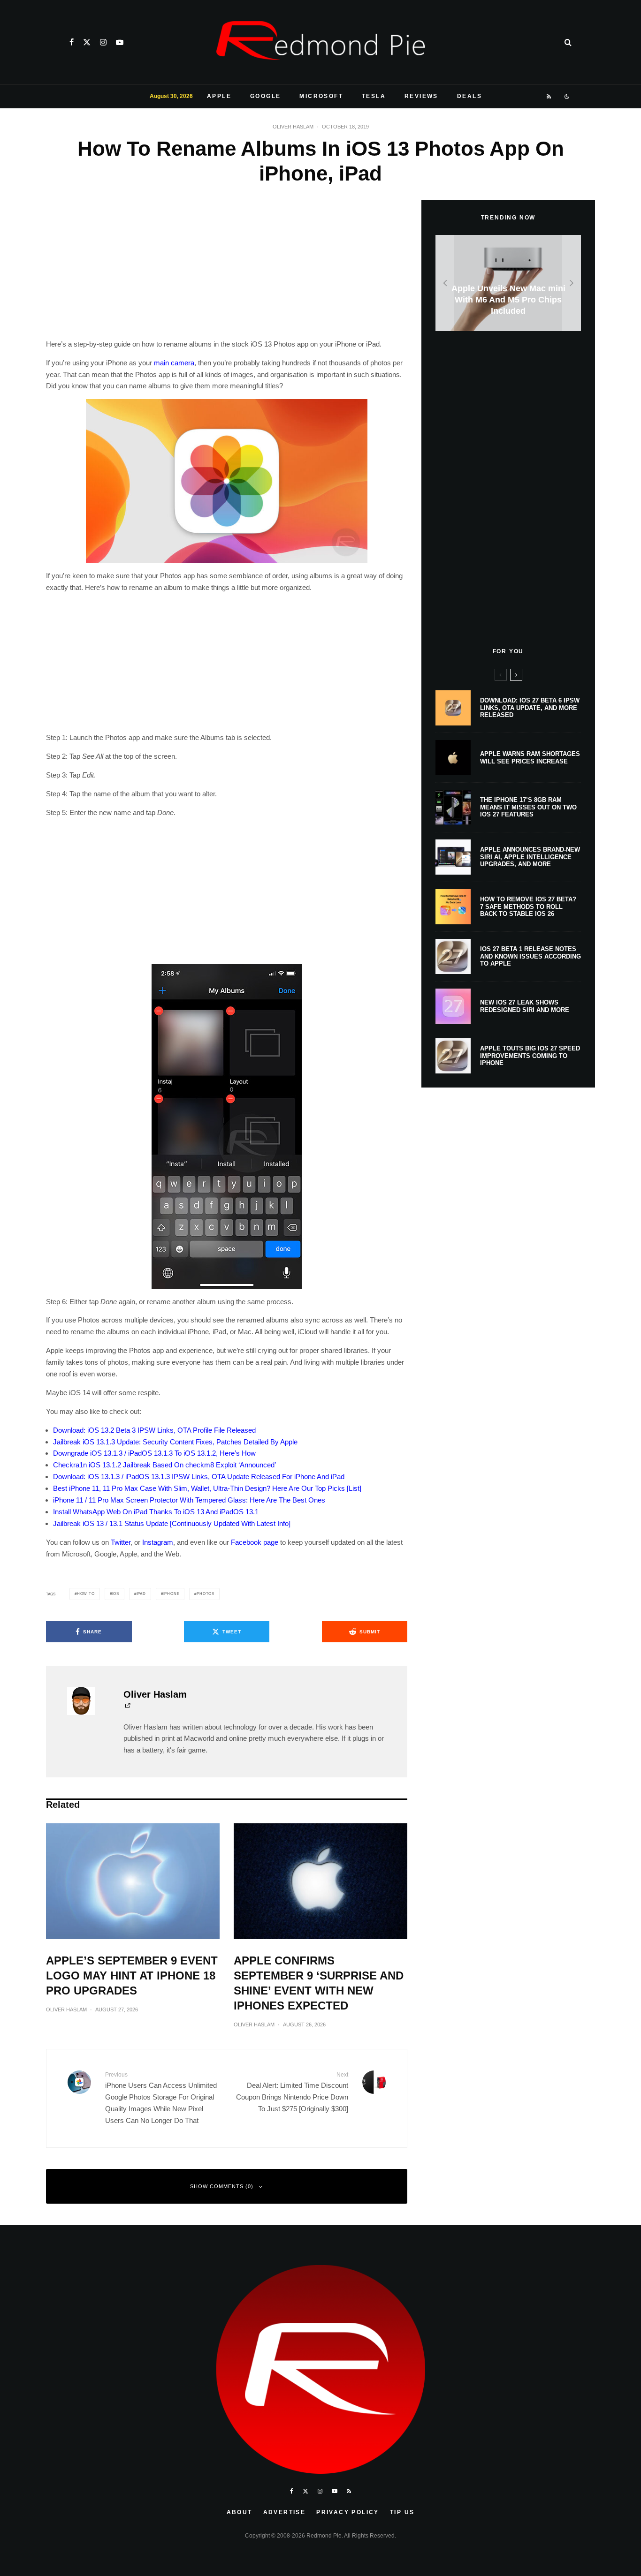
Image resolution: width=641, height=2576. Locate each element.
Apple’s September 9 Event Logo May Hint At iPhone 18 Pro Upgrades (132, 1975)
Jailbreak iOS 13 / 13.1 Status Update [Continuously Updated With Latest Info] (172, 1523)
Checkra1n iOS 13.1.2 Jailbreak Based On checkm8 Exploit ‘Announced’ (164, 1465)
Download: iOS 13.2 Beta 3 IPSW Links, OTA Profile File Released (154, 1430)
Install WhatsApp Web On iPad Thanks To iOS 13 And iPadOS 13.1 (156, 1512)
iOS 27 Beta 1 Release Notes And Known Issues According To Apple (530, 956)
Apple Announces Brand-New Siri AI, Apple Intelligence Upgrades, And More (530, 857)
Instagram (158, 1542)
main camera (174, 363)
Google (265, 96)
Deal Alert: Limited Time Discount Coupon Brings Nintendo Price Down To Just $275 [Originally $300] (292, 2092)
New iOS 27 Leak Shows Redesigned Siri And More (525, 1006)
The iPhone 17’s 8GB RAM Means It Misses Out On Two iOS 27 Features (528, 807)
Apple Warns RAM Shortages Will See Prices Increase (530, 758)
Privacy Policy (348, 2512)
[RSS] (549, 97)
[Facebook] (72, 42)
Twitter (121, 1542)
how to (86, 1594)
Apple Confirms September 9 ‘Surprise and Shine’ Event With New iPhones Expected (319, 1983)
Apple (219, 96)
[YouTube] (120, 42)
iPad (141, 1594)
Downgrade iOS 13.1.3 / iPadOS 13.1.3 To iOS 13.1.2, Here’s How (154, 1453)
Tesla (374, 96)
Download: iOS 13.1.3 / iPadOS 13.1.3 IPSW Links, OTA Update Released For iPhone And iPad (199, 1477)
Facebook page (255, 1542)
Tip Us (402, 2512)
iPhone (172, 1594)
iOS (115, 1594)
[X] (87, 42)
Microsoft (321, 96)
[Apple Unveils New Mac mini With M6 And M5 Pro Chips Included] (508, 283)
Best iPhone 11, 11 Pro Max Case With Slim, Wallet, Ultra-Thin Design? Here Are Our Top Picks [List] (207, 1488)
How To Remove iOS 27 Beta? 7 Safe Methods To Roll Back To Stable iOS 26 (528, 907)
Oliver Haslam (293, 127)
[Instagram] (103, 42)
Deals (469, 96)
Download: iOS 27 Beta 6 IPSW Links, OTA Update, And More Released (530, 708)
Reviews (421, 96)
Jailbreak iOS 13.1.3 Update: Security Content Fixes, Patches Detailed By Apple (175, 1442)
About (240, 2512)
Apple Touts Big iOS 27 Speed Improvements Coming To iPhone (530, 1056)
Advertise (285, 2512)
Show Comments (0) (222, 2186)
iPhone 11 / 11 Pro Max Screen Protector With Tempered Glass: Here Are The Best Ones (189, 1500)
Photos (206, 1594)
